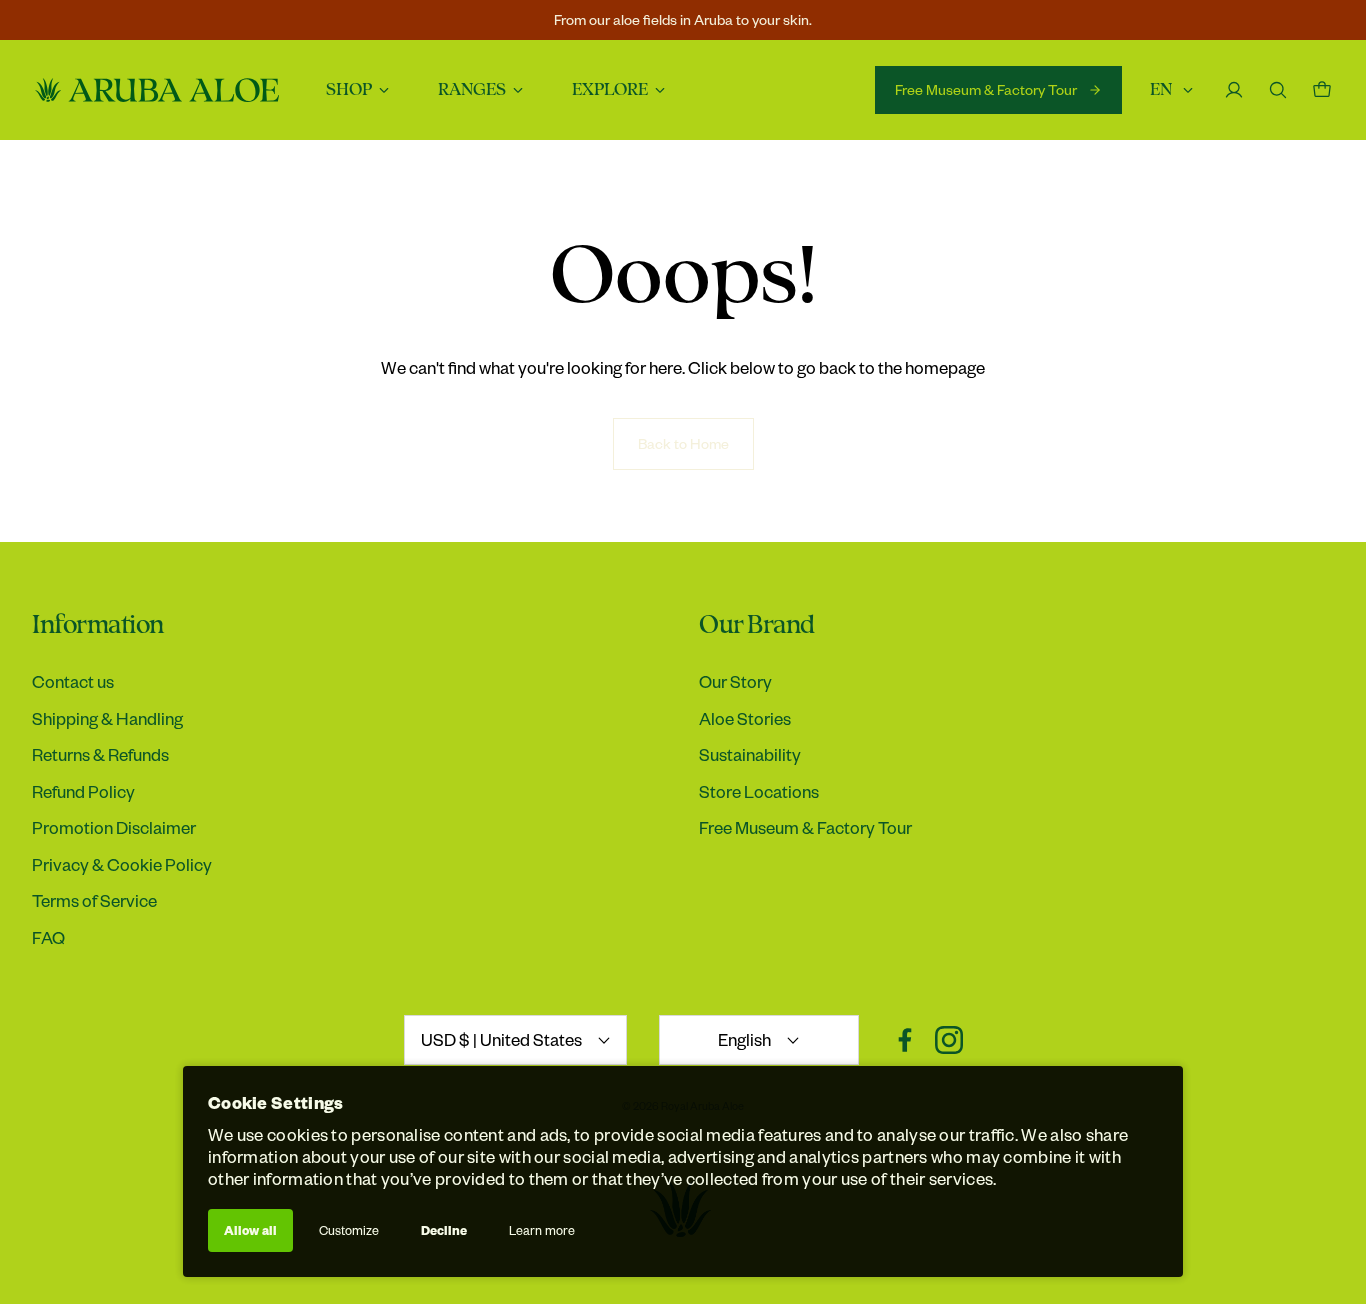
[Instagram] (949, 1040)
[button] (349, 625)
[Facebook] (905, 1040)
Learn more (542, 1230)
